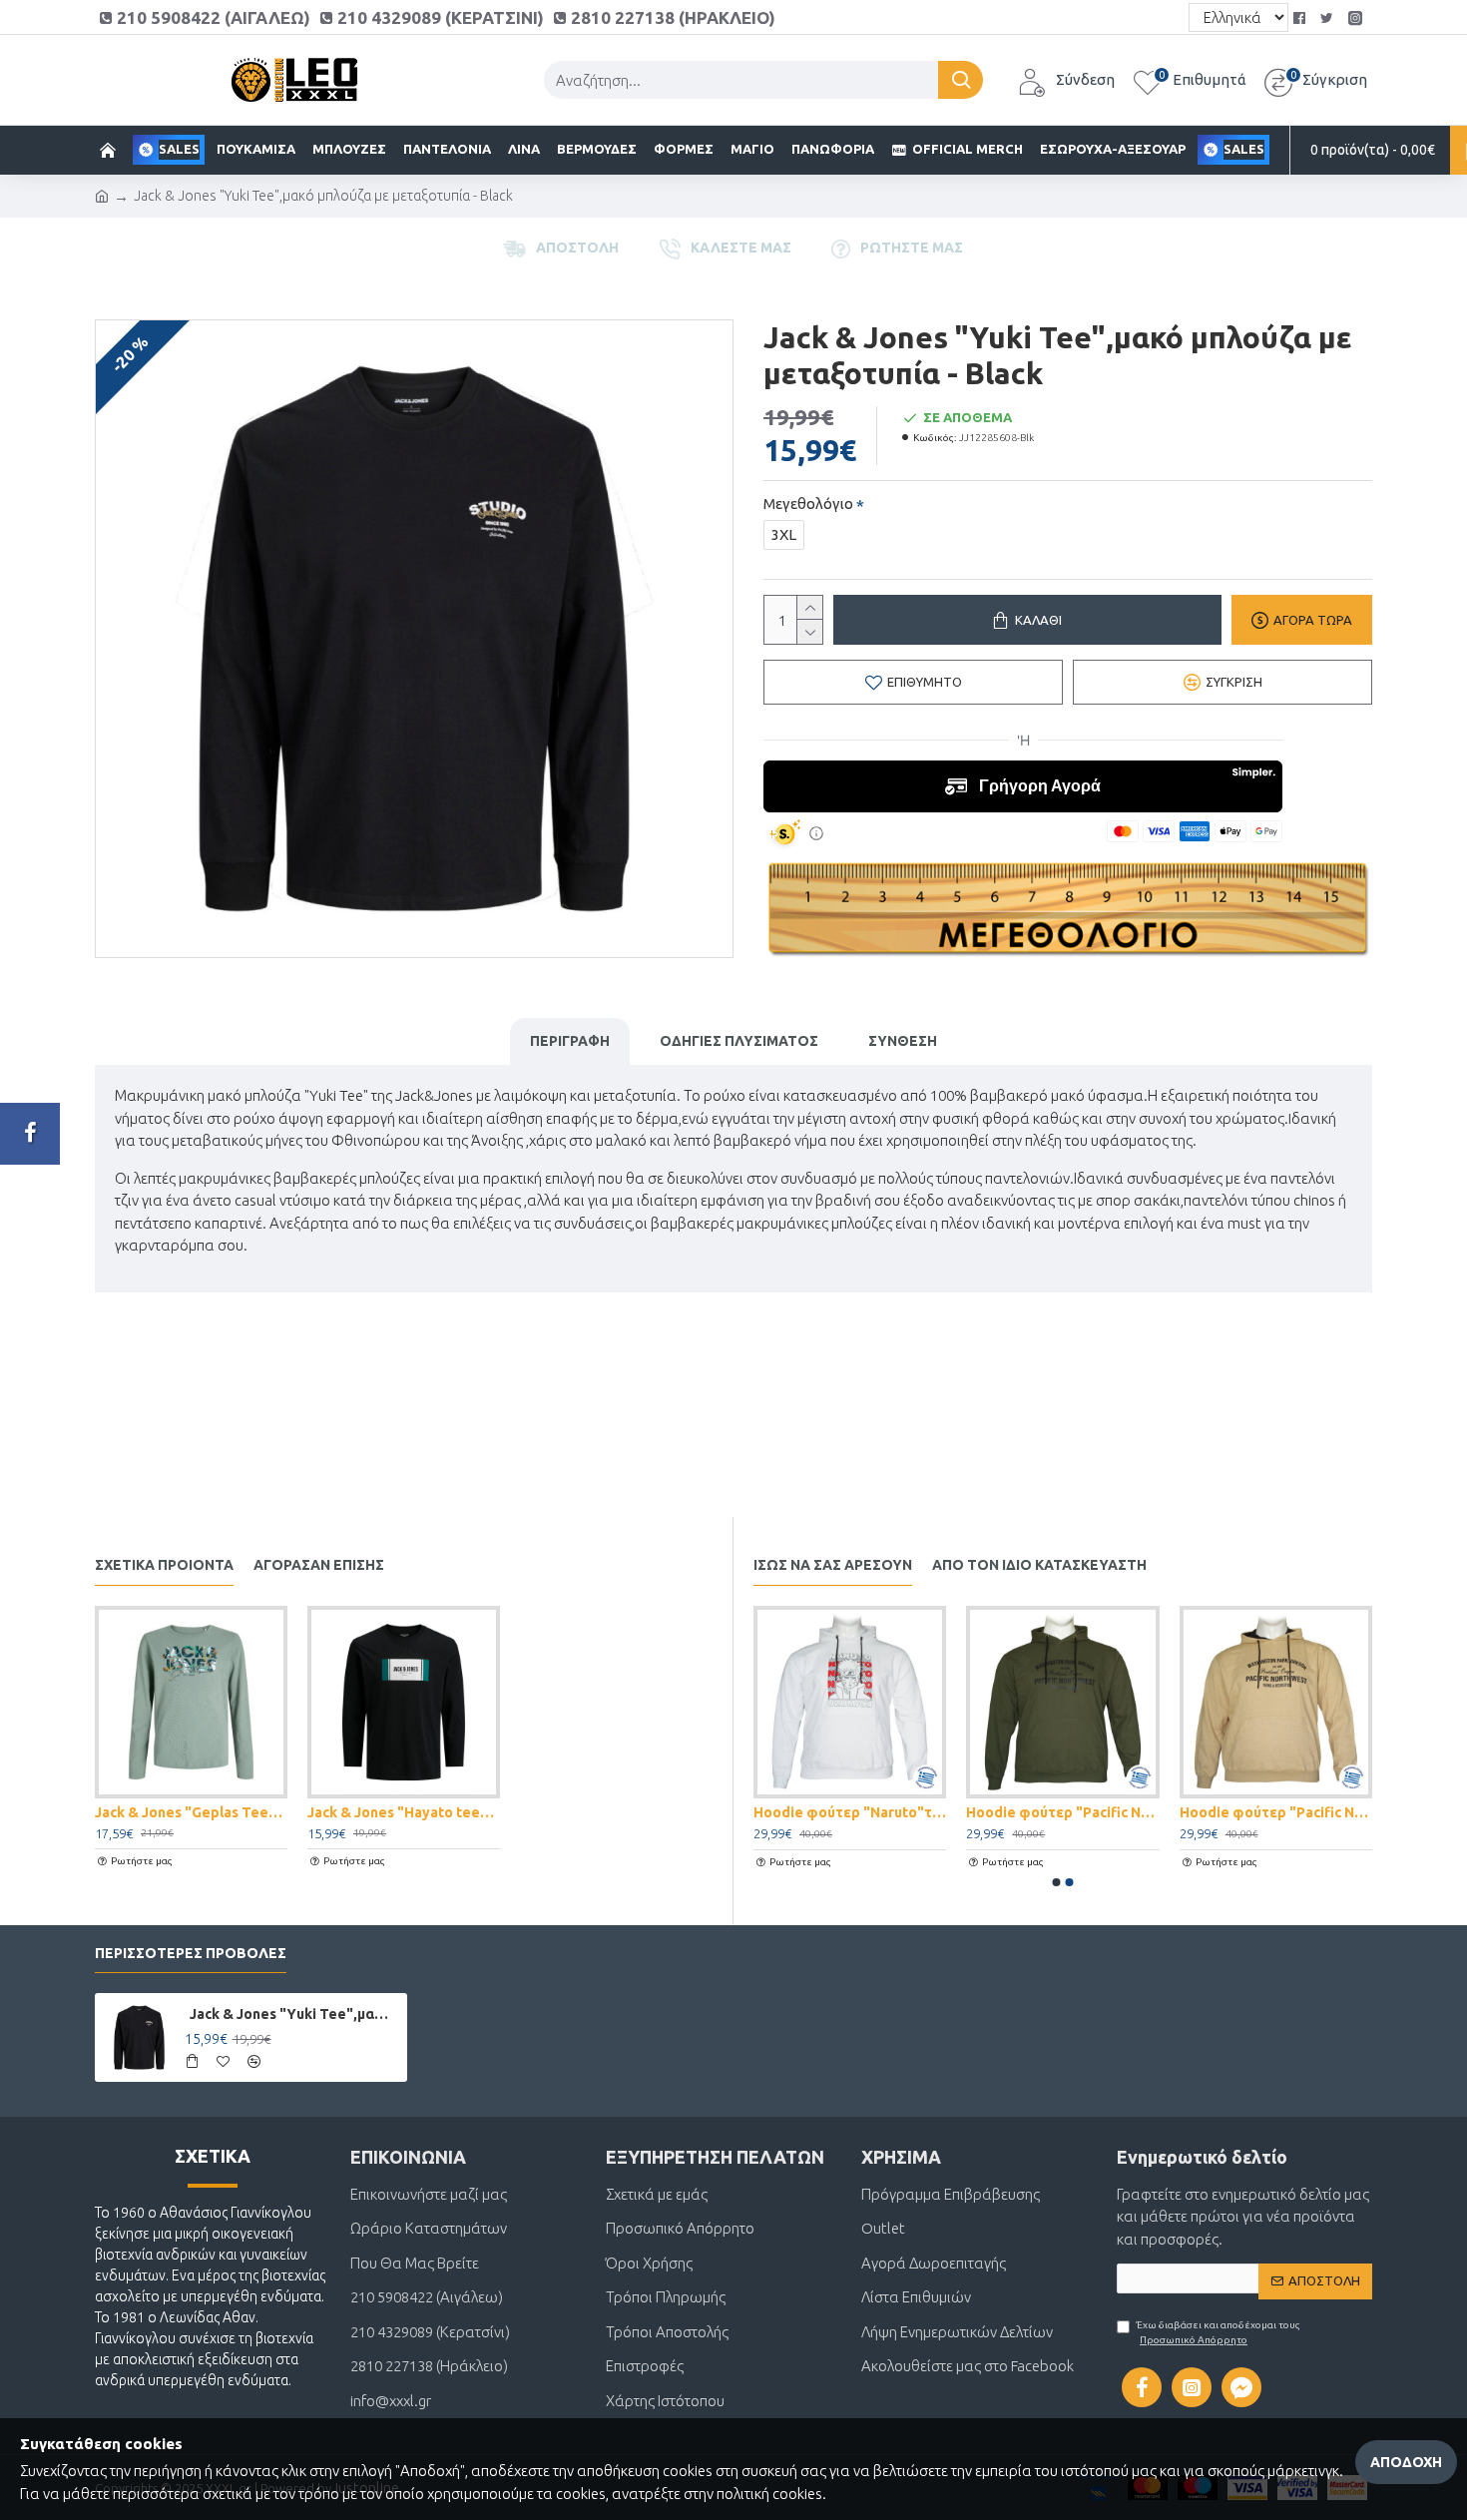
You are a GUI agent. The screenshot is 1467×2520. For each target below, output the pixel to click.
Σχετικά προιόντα (164, 1565)
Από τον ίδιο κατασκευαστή (1039, 1565)
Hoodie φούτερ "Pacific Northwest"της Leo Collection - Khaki (1062, 1812)
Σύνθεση (903, 1041)
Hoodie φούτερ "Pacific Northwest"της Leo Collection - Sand (1276, 1812)
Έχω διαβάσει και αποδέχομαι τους (1219, 2332)
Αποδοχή (1406, 2462)
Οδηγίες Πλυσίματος (739, 1041)
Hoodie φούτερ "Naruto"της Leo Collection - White (850, 1812)
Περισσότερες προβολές (191, 1953)
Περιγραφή (570, 1041)
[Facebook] (30, 1134)
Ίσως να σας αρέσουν (833, 1565)
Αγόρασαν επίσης (319, 1565)
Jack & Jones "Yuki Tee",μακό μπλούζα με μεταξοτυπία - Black (295, 2014)
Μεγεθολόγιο (808, 504)
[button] (1057, 1882)
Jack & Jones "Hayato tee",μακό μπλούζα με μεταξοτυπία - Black (404, 1812)
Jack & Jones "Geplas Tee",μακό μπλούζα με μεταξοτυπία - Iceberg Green (191, 1812)
